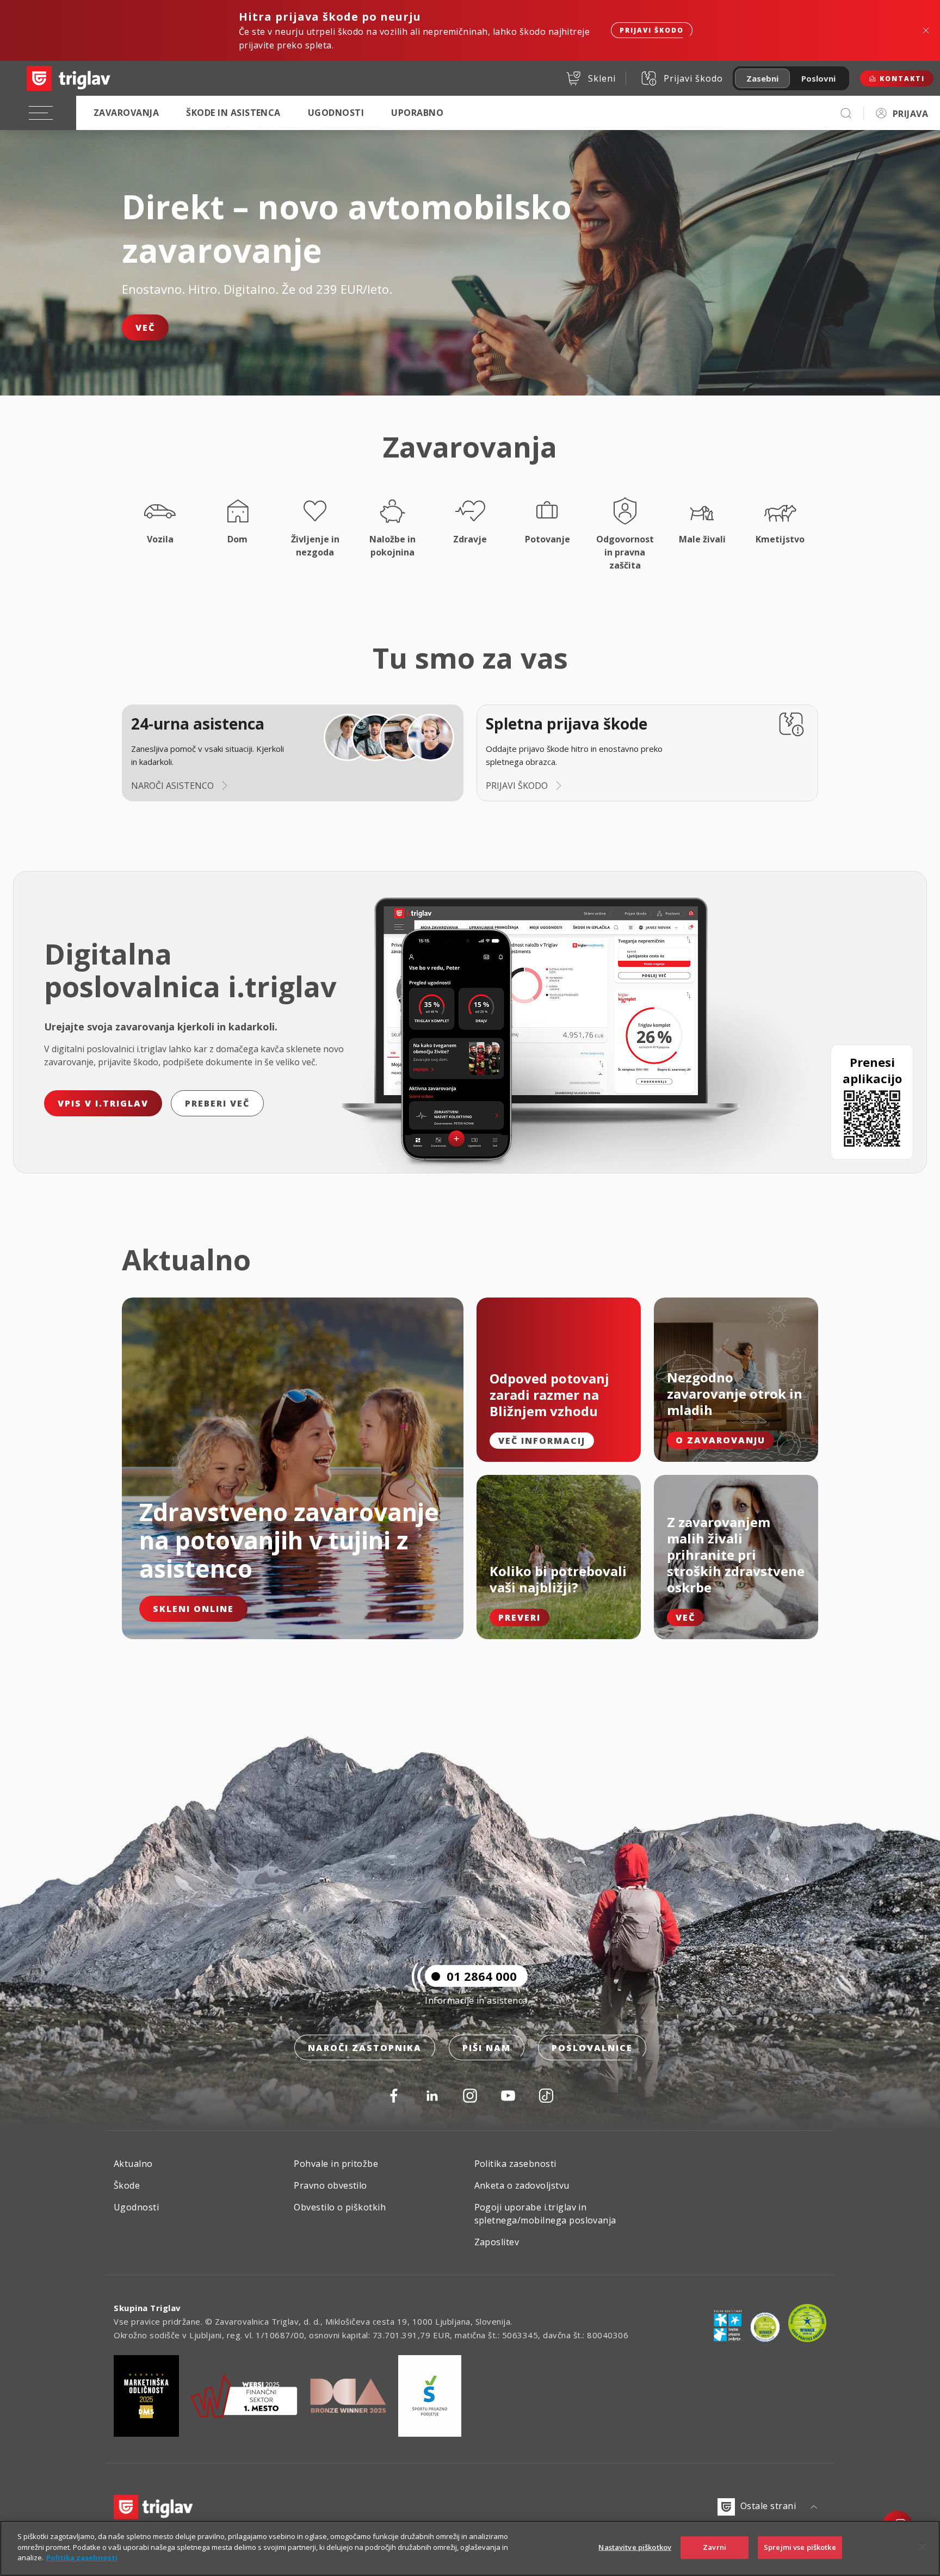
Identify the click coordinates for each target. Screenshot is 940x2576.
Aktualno (133, 2164)
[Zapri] (923, 2547)
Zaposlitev (497, 2242)
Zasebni (762, 78)
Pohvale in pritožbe (336, 2164)
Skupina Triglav (147, 2308)
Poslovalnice (592, 2048)
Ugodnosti (336, 113)
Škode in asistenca (233, 113)
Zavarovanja (126, 113)
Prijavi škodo (652, 30)
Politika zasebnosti (515, 2164)
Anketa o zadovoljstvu (522, 2185)
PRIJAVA (910, 114)
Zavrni (715, 2547)
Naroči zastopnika (365, 2048)
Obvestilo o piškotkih (340, 2207)
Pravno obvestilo (330, 2185)
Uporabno (417, 113)
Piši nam (487, 2048)
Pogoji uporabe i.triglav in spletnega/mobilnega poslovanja (545, 2214)
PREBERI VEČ (217, 1103)
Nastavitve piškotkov (635, 2547)
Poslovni (818, 78)
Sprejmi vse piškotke (800, 2547)
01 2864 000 (482, 1976)
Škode (127, 2185)
